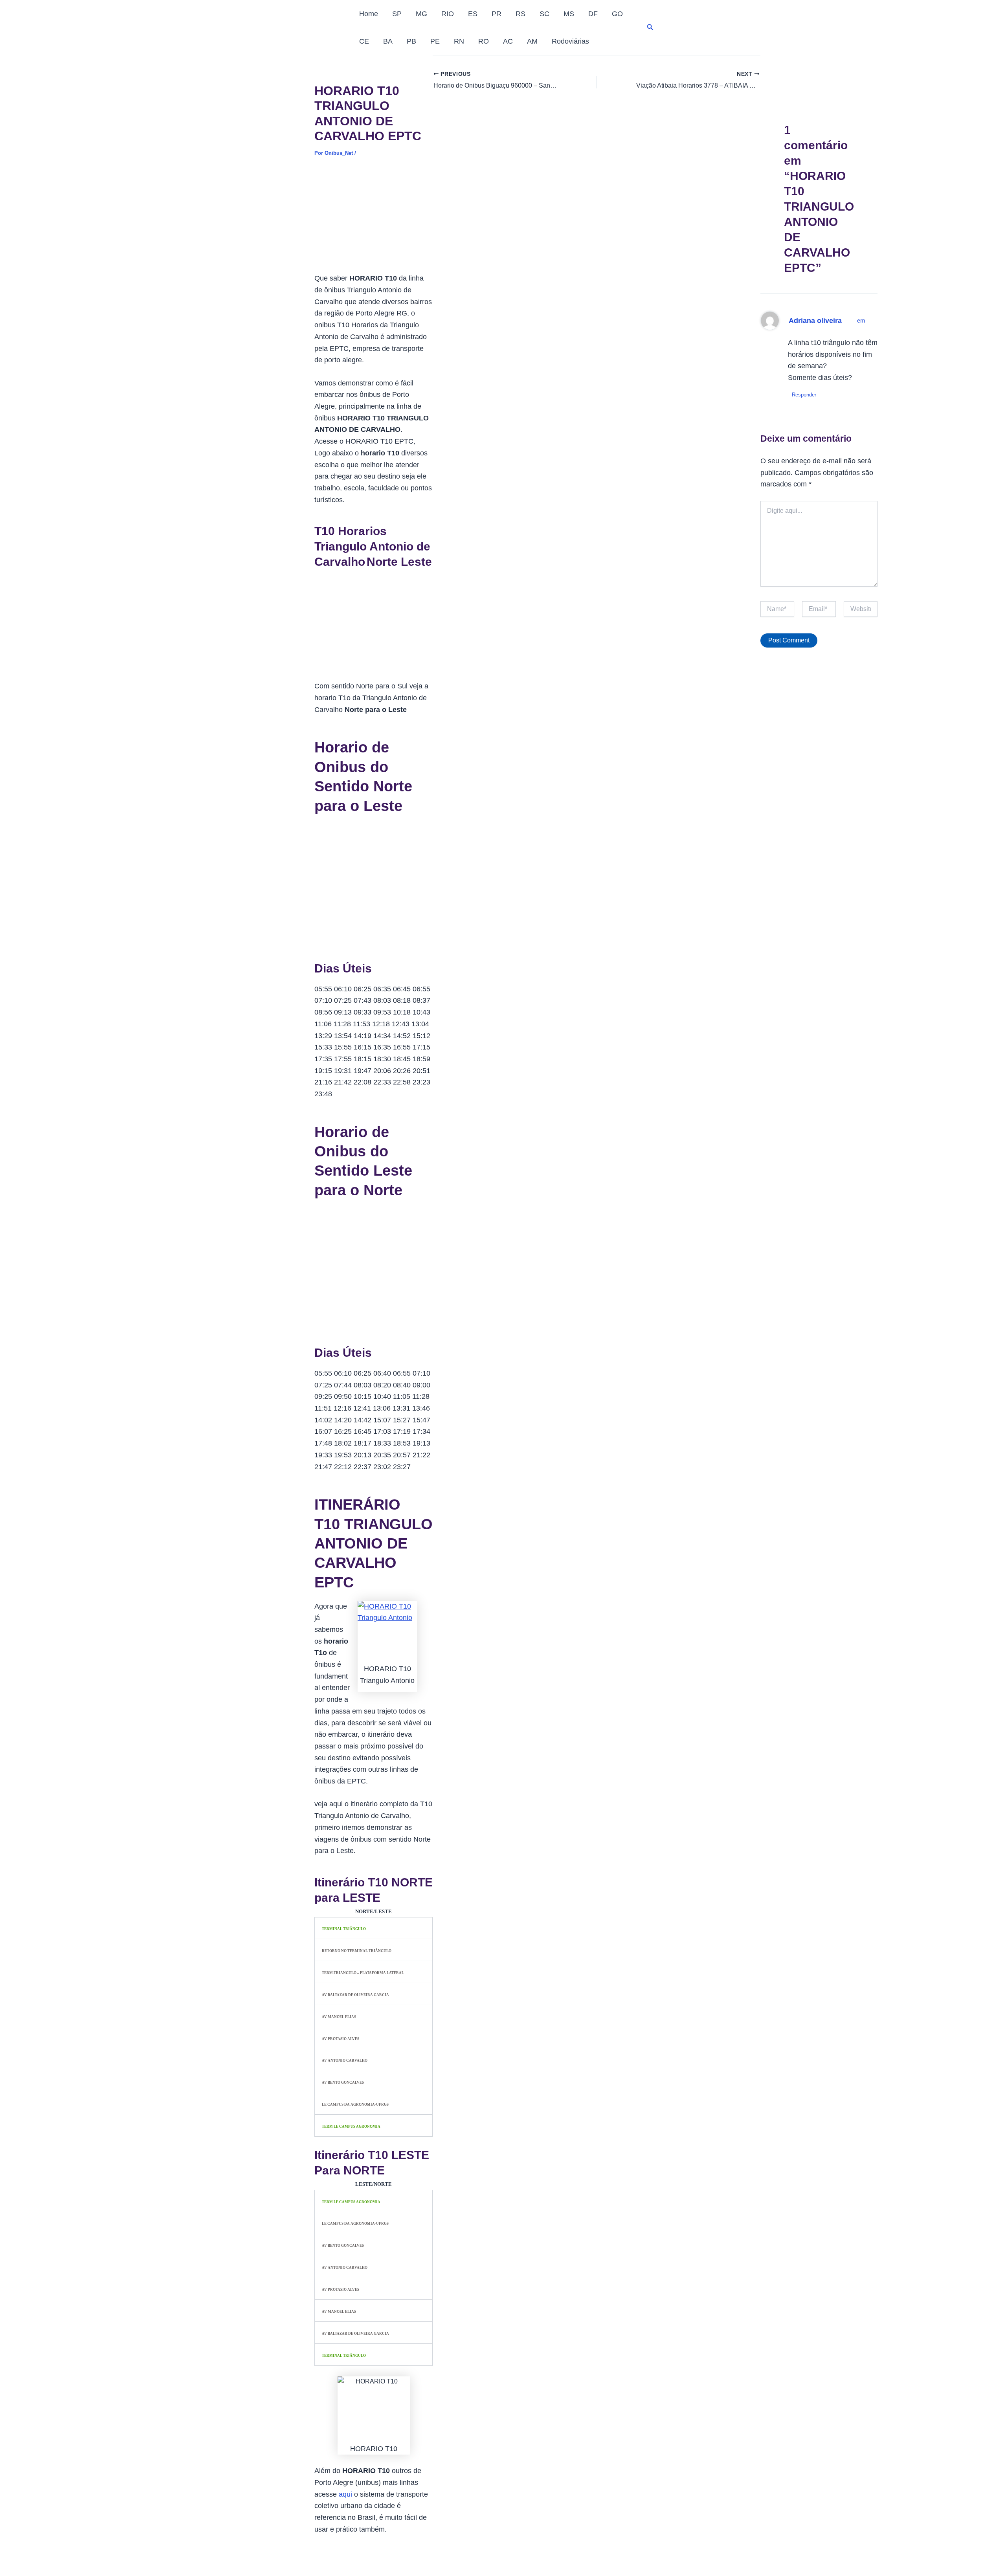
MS (569, 14)
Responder (804, 395)
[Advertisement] (374, 220)
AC (508, 41)
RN (459, 41)
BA (388, 41)
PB (411, 41)
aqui (345, 2494)
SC (544, 14)
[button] (650, 28)
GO (617, 14)
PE (435, 41)
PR (497, 14)
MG (421, 14)
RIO (448, 14)
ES (473, 14)
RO (484, 41)
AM (532, 41)
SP (397, 14)
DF (593, 14)
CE (364, 41)
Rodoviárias (570, 41)
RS (520, 14)
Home (369, 14)
